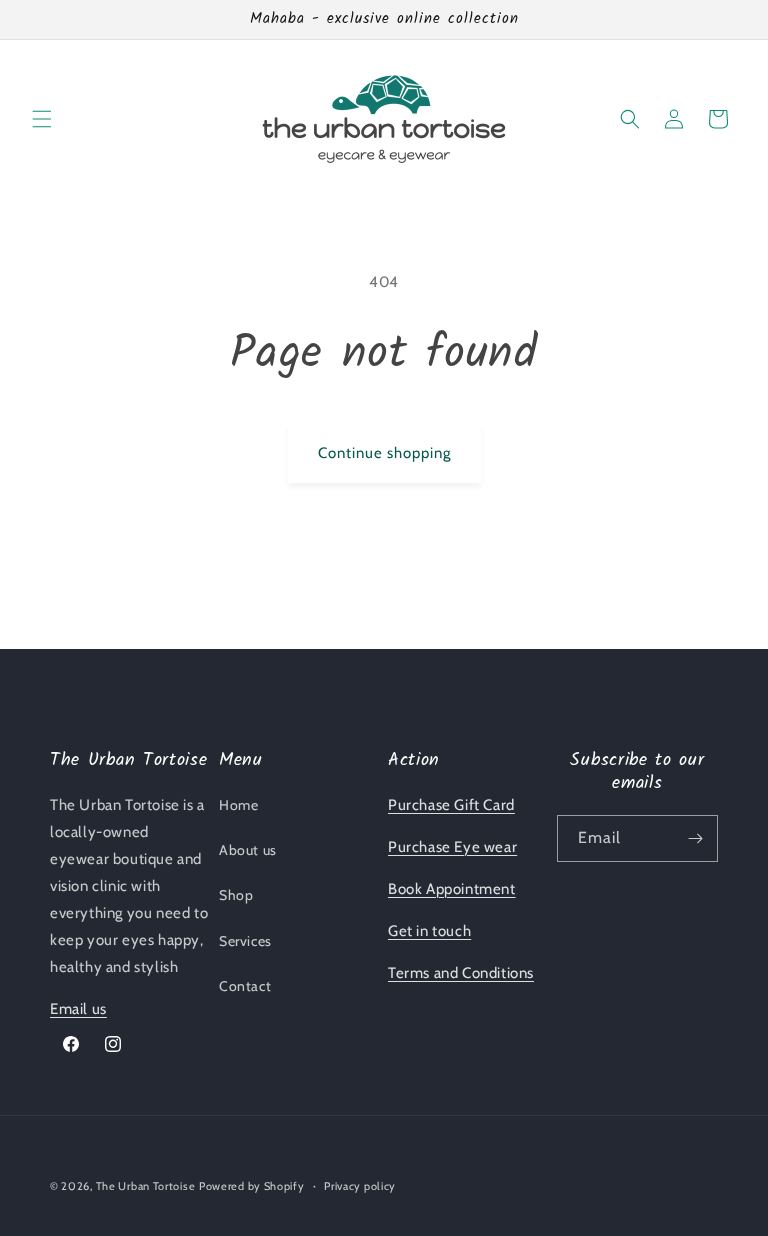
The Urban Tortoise (146, 1186)
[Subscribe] (695, 838)
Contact (245, 986)
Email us (78, 1009)
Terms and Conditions (461, 973)
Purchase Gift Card (451, 805)
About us (248, 850)
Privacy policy (360, 1186)
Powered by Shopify (252, 1186)
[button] (42, 119)
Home (238, 805)
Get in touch (429, 931)
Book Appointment (452, 889)
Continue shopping (384, 453)
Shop (236, 895)
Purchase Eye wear (452, 847)
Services (245, 941)
